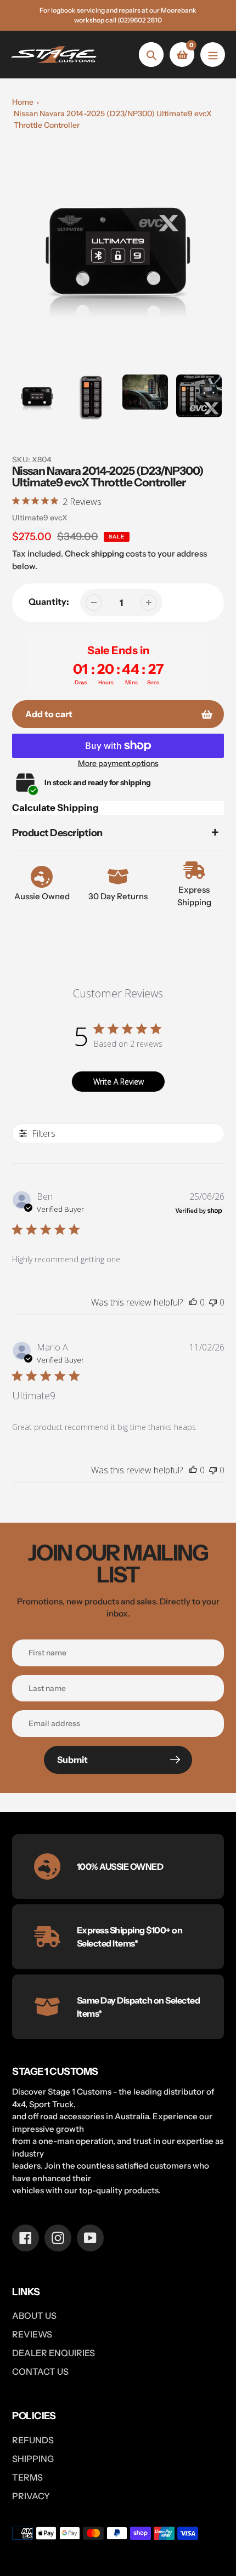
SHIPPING (33, 2459)
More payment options (118, 763)
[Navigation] (213, 55)
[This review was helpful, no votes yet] (193, 1302)
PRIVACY (31, 2496)
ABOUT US (34, 2316)
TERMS (27, 2477)
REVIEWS (32, 2334)
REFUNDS (33, 2440)
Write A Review (119, 1082)
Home (23, 102)
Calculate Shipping (55, 808)
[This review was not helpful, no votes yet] (213, 1302)
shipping (108, 554)
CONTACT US (40, 2371)
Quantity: (49, 602)
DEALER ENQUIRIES (54, 2353)
